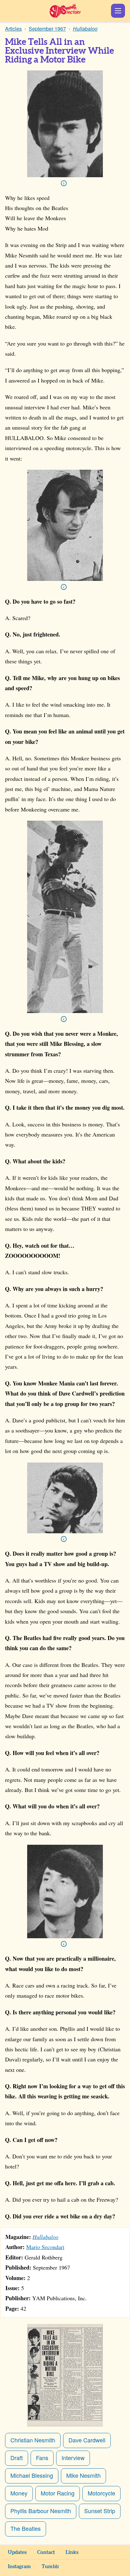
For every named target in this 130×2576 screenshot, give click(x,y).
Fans (42, 2458)
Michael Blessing (32, 2475)
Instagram (19, 2567)
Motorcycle (101, 2493)
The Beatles (26, 2528)
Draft (17, 2458)
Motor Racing (58, 2493)
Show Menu (118, 11)
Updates (17, 2552)
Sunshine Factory (65, 11)
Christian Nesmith (33, 2440)
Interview (73, 2458)
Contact (46, 2552)
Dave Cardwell (87, 2440)
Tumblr (50, 2567)
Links (72, 2552)
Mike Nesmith (83, 2475)
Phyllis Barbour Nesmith (41, 2511)
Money (19, 2493)
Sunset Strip (100, 2511)
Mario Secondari (45, 2247)
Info (64, 183)
